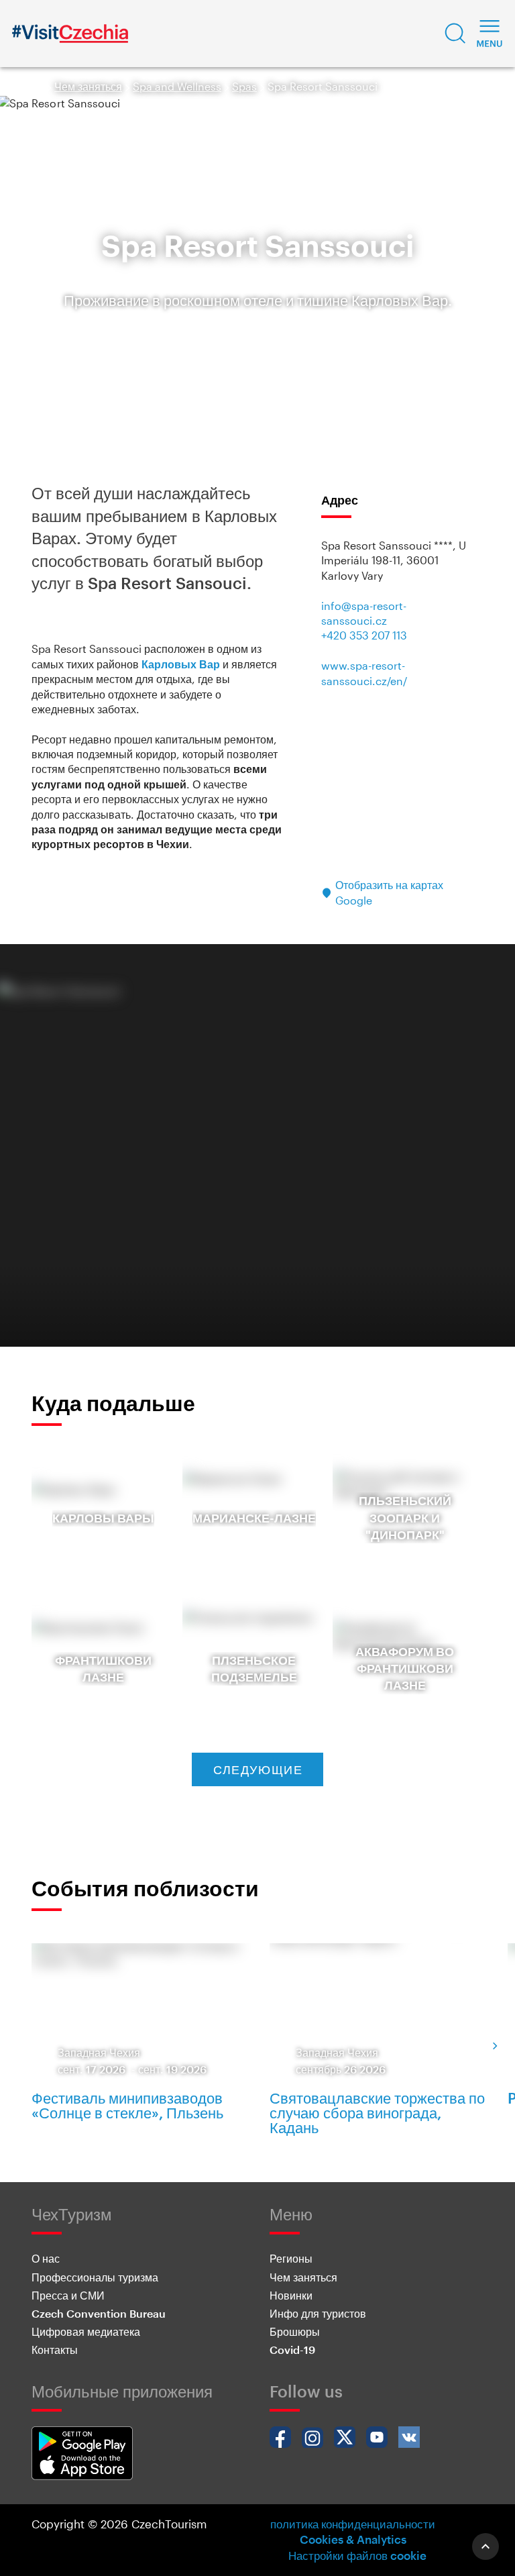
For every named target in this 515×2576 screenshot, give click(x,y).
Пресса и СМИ (68, 2295)
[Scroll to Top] (485, 2546)
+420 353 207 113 (364, 635)
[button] (455, 34)
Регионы (291, 2258)
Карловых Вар (181, 664)
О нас (46, 2258)
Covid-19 (292, 2350)
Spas (244, 86)
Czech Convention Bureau (99, 2313)
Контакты (55, 2350)
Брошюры (295, 2331)
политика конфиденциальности (353, 2524)
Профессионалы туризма (95, 2277)
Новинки (291, 2295)
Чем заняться (88, 86)
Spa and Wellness (177, 86)
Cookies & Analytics (353, 2539)
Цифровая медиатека (86, 2331)
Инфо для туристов (318, 2313)
